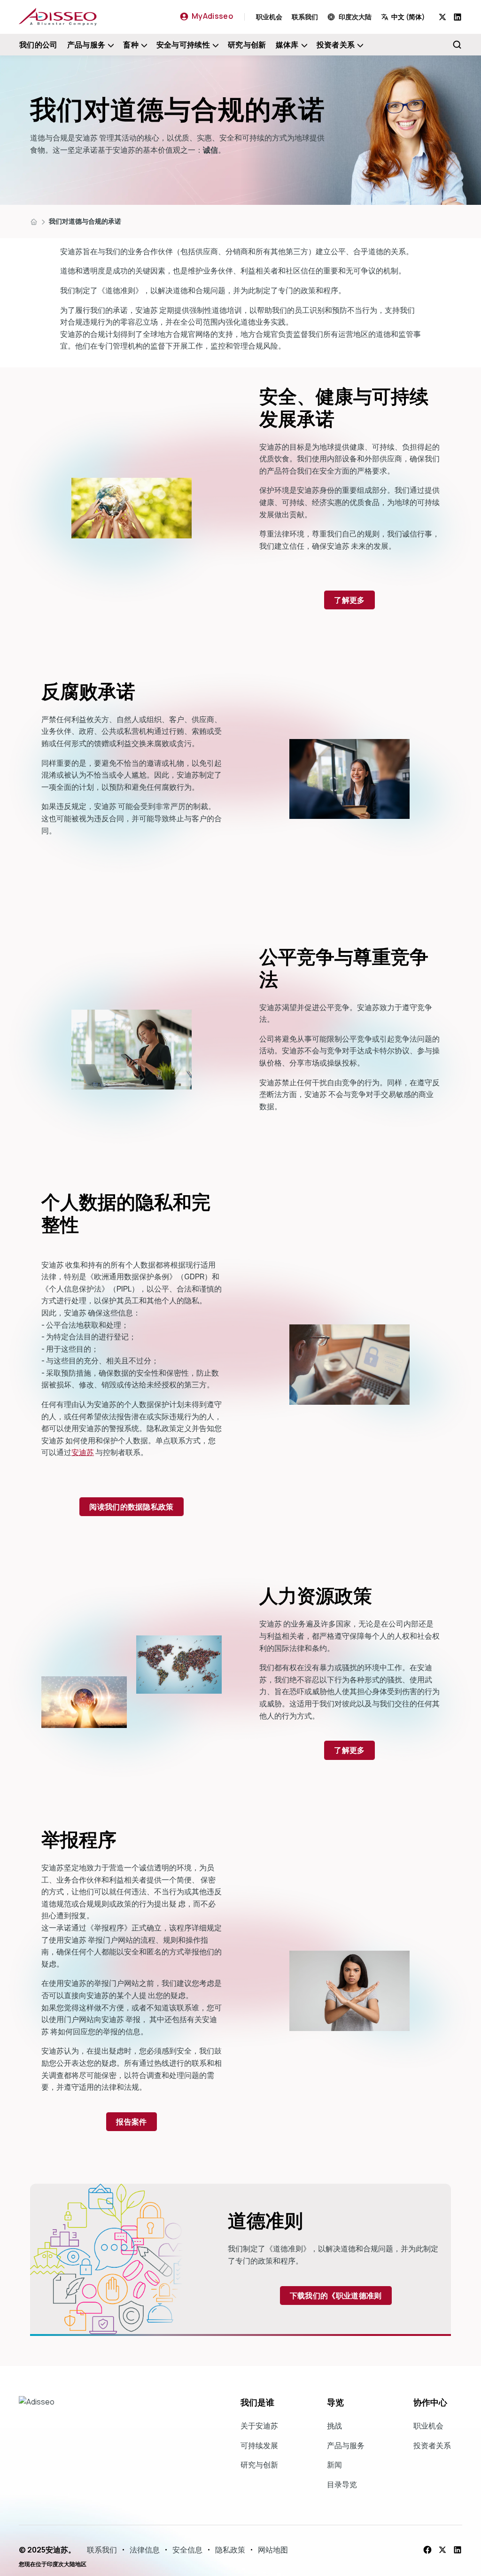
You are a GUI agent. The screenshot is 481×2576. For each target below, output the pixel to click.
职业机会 (269, 17)
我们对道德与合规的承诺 (85, 221)
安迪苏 (83, 1452)
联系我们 (305, 17)
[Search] (457, 45)
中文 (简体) (408, 17)
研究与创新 (247, 45)
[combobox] (410, 17)
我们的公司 (39, 45)
